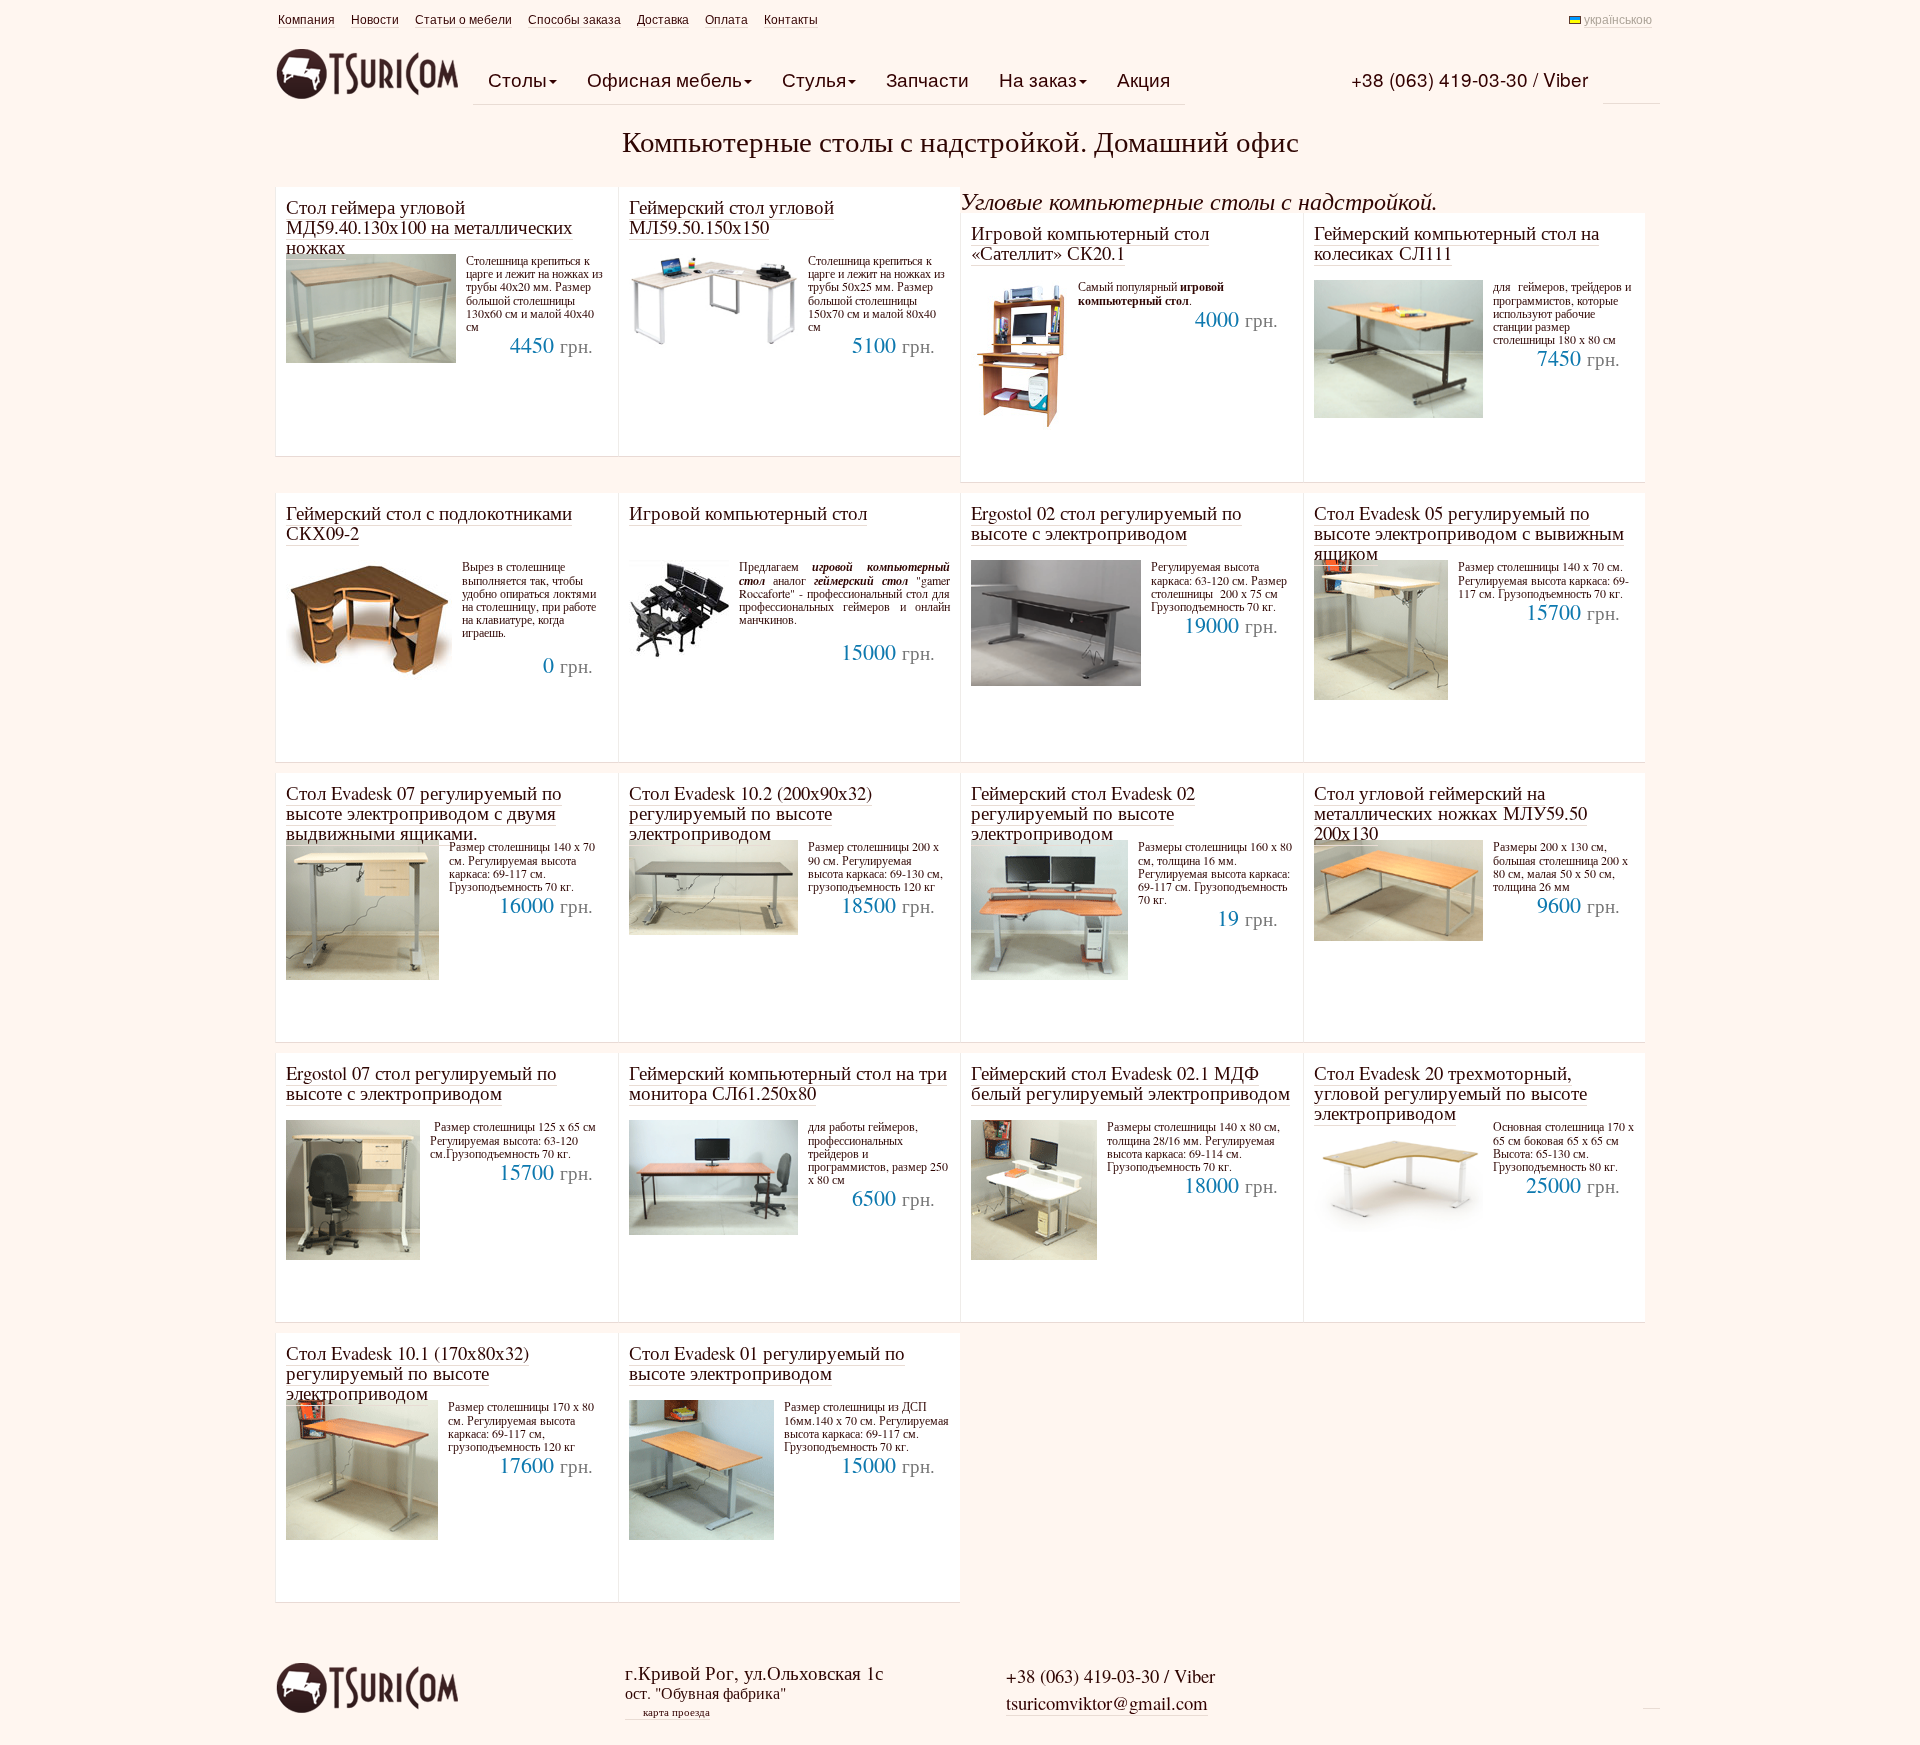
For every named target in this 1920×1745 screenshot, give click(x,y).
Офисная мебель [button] (664, 78)
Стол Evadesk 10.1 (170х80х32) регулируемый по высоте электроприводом (407, 1372)
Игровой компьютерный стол (748, 512)
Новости (375, 20)
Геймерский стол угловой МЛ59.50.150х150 (731, 216)
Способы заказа (574, 20)
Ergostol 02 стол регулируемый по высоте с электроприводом (1106, 522)
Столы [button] (517, 78)
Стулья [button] (814, 78)
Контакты (791, 20)
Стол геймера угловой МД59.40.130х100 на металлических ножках (429, 226)
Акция (1143, 78)
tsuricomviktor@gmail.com (1107, 1702)
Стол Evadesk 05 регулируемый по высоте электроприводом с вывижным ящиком (1469, 532)
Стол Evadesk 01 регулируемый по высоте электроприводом (767, 1362)
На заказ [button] (1038, 78)
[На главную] (366, 1688)
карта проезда (669, 1712)
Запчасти (927, 78)
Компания (306, 20)
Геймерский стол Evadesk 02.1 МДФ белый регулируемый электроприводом (1130, 1082)
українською (1618, 20)
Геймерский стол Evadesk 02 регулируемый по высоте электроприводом (1083, 812)
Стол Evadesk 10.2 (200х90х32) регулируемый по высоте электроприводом (750, 812)
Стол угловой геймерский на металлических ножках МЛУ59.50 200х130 (1450, 812)
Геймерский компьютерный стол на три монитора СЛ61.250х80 (788, 1082)
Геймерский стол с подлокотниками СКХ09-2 (429, 522)
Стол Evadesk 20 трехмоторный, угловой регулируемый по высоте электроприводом (1450, 1092)
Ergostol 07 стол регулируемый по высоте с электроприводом (421, 1082)
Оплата (726, 20)
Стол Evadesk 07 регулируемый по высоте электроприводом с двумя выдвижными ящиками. (424, 812)
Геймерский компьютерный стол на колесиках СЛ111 (1456, 242)
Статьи (463, 20)
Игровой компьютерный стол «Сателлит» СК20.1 (1090, 242)
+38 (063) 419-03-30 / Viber (1469, 78)
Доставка (663, 20)
